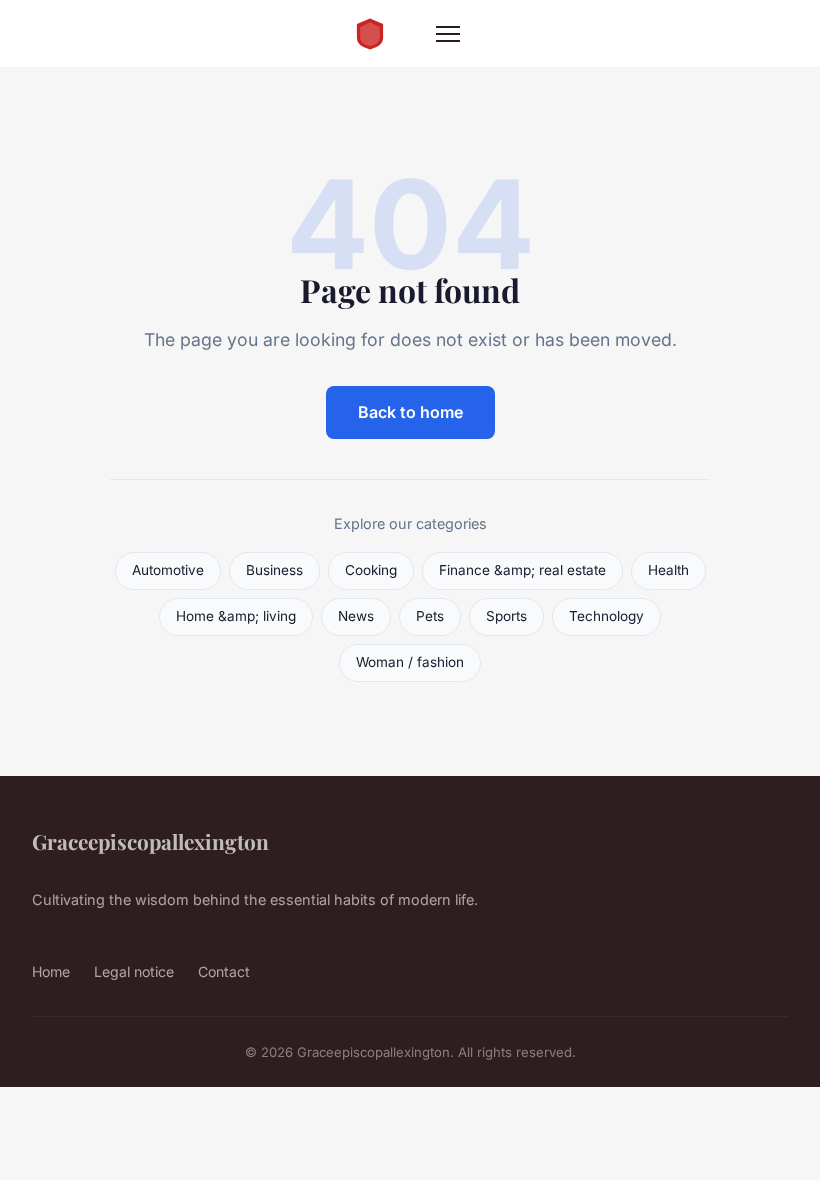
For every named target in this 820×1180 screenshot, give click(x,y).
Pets (430, 616)
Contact (224, 971)
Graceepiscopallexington (150, 841)
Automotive (168, 570)
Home (51, 971)
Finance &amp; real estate (522, 570)
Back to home (410, 412)
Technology (606, 616)
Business (274, 570)
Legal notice (134, 971)
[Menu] (448, 34)
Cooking (371, 570)
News (356, 616)
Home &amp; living (236, 616)
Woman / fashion (410, 662)
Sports (506, 616)
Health (668, 570)
